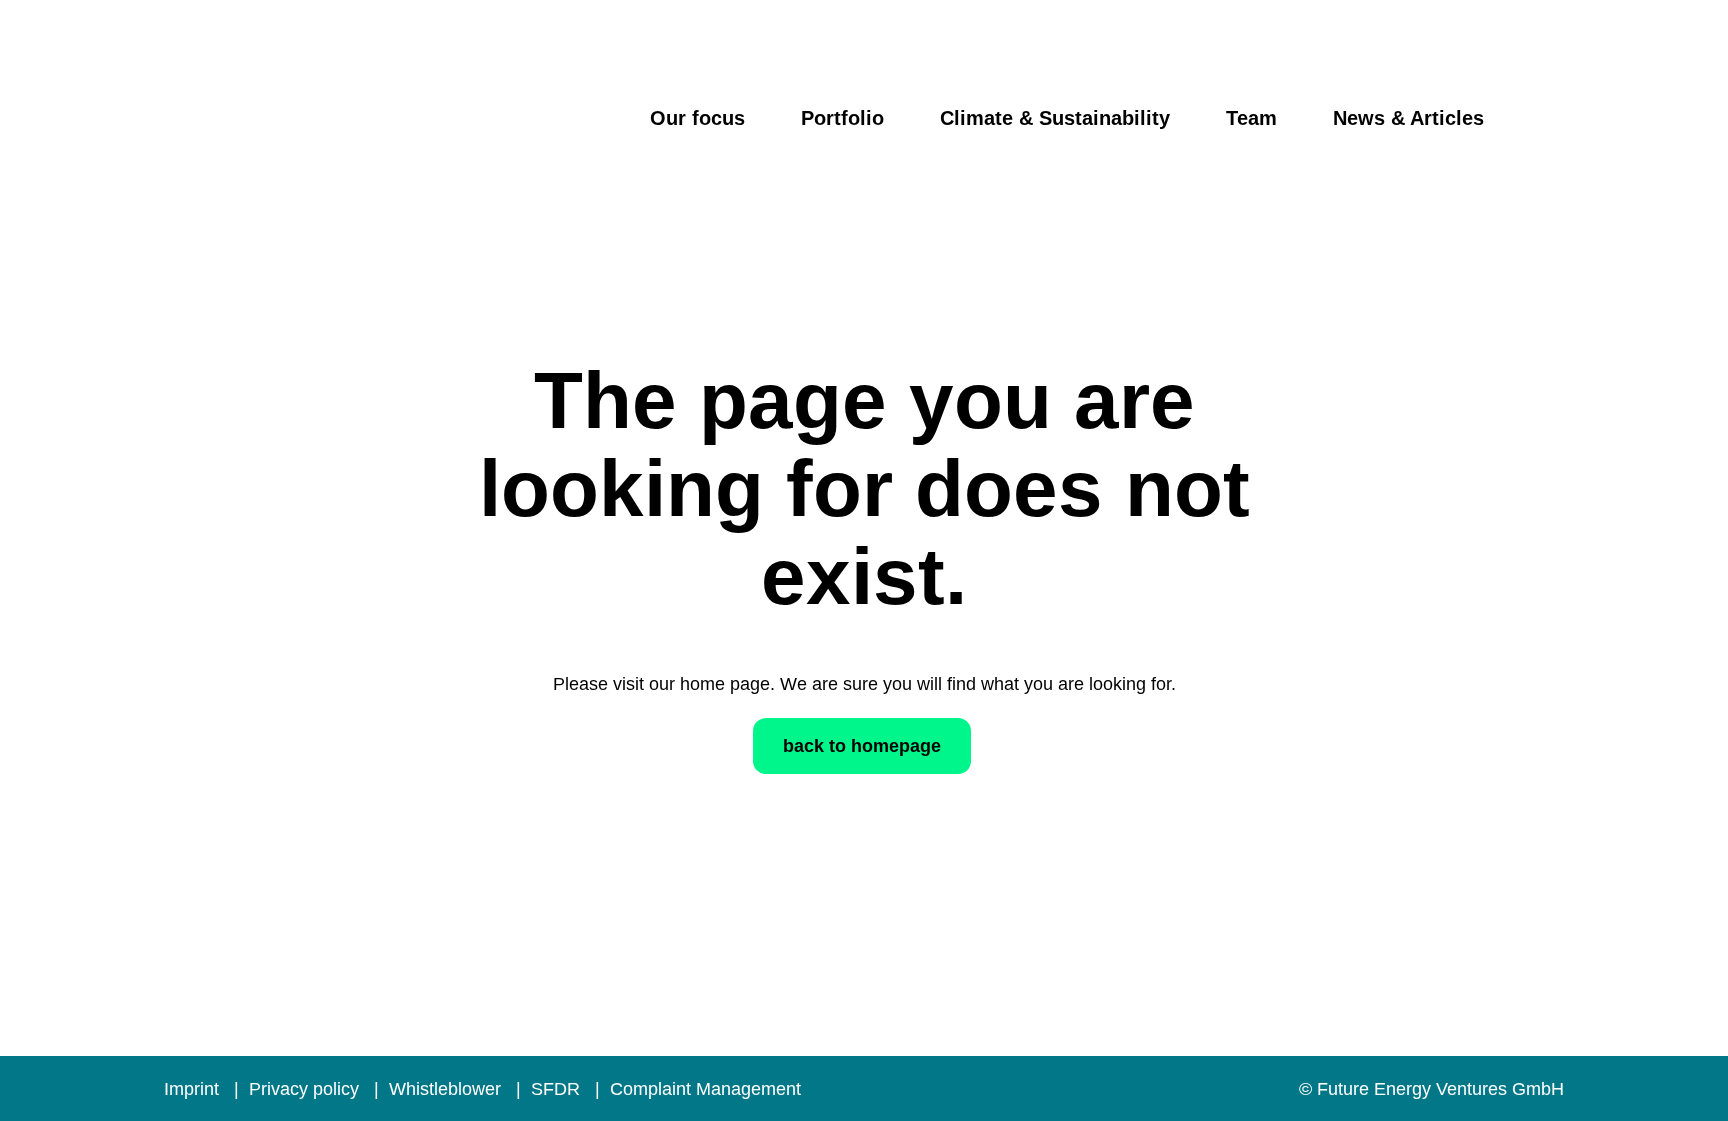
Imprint (194, 1089)
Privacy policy (306, 1089)
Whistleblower (447, 1089)
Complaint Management (705, 1089)
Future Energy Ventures (328, 133)
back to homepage (862, 746)
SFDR (558, 1089)
